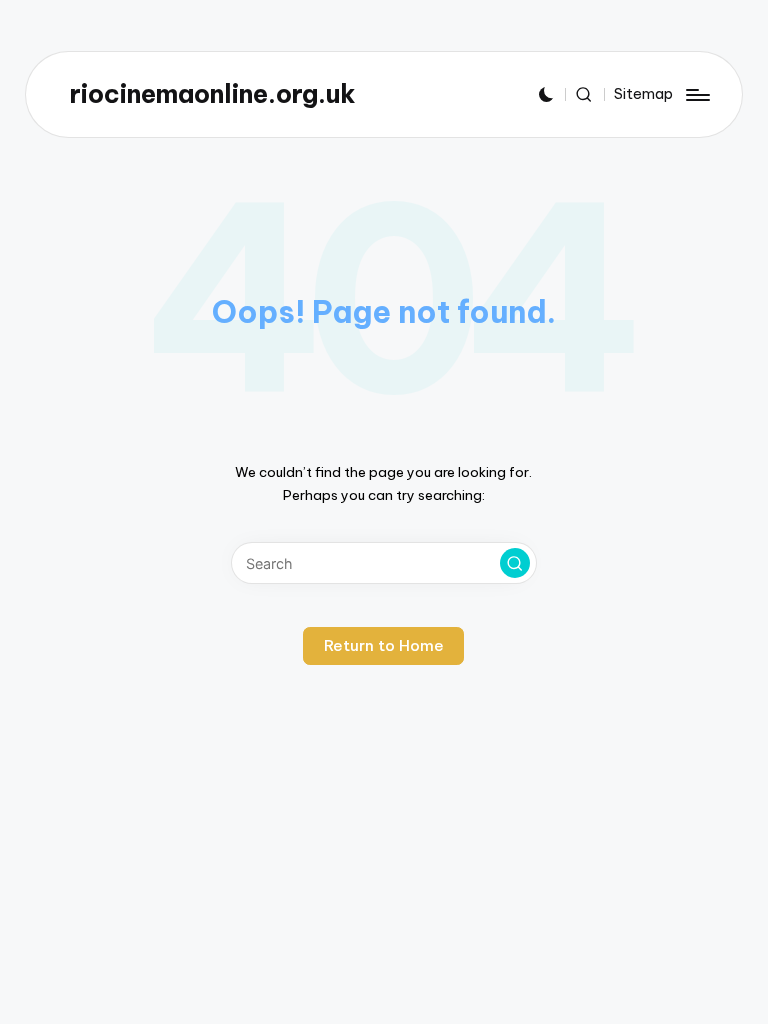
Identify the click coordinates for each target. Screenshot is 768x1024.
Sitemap (643, 94)
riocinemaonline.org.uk (213, 94)
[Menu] (696, 95)
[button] (515, 563)
